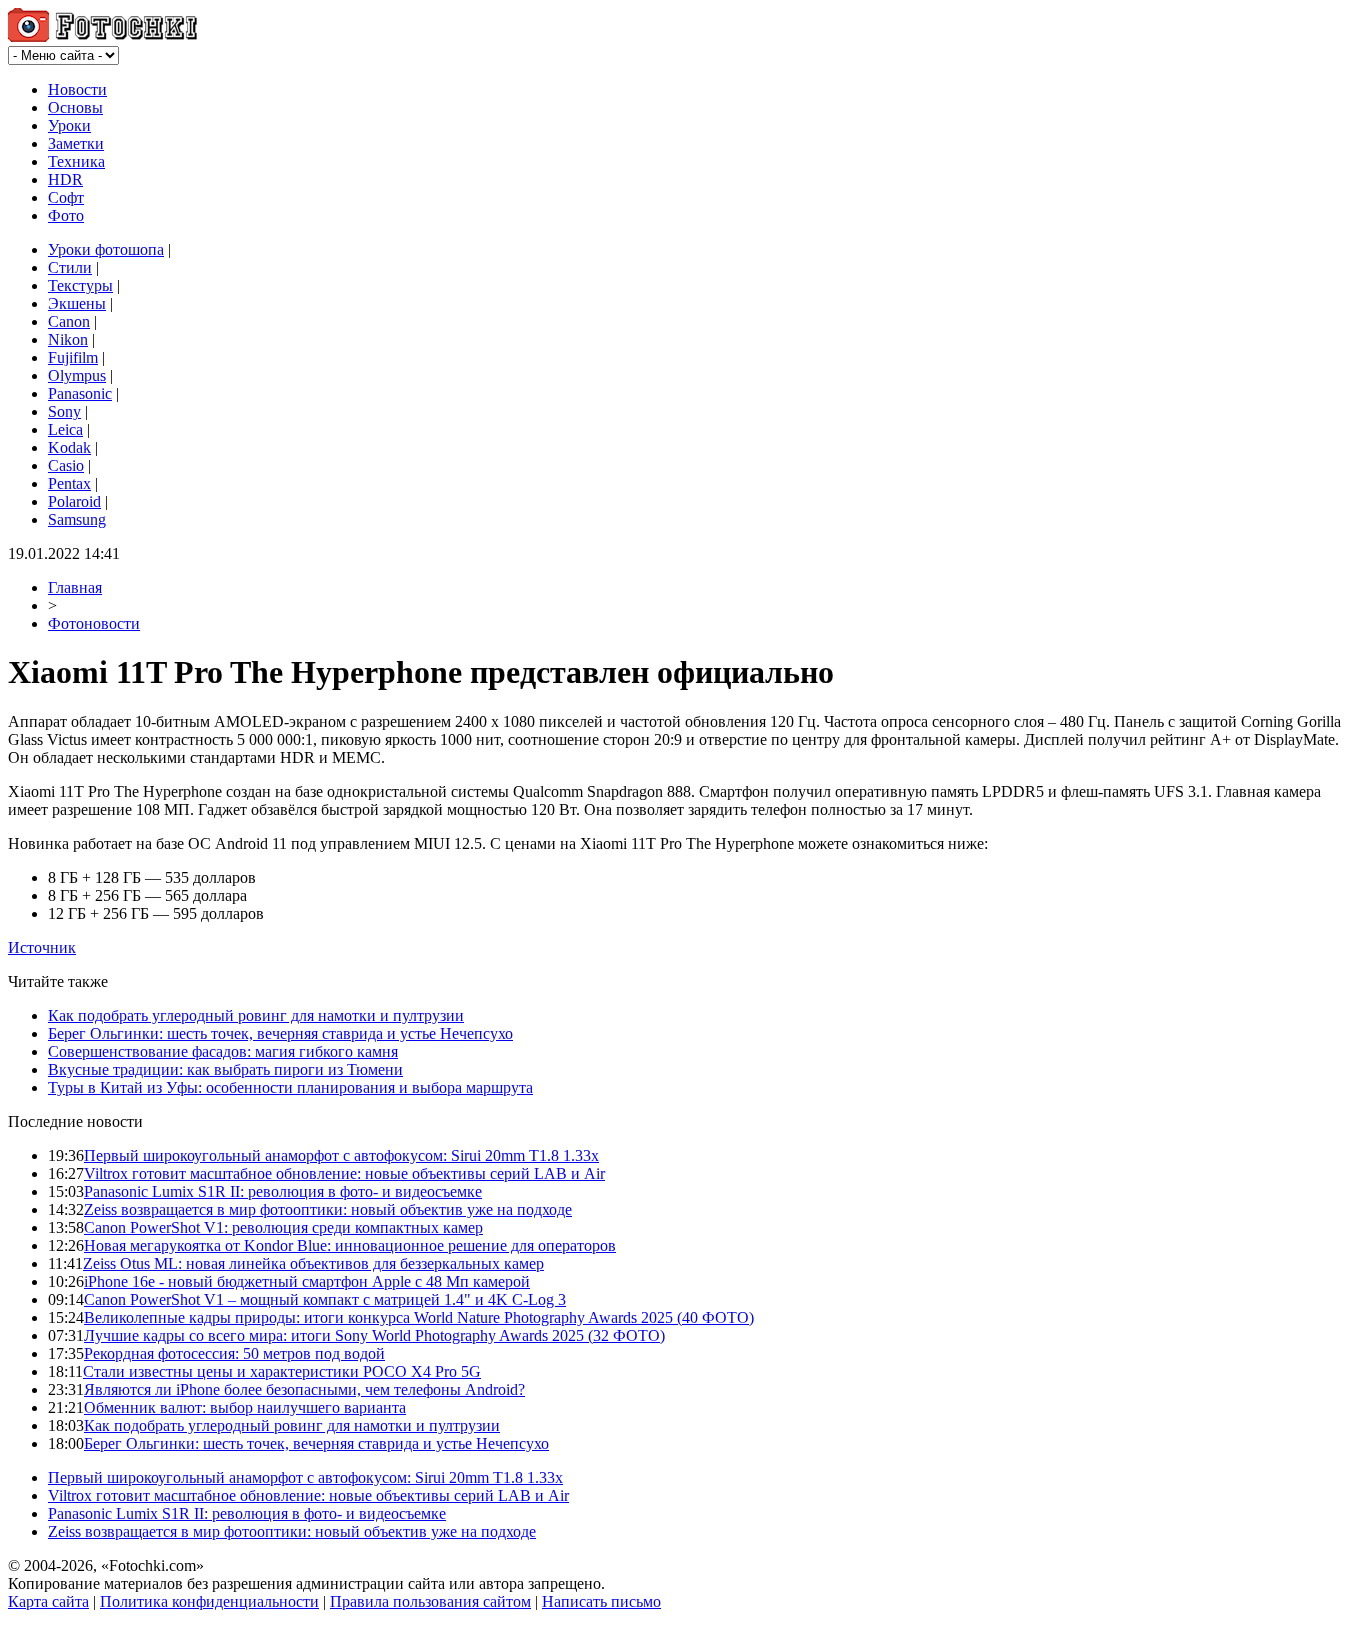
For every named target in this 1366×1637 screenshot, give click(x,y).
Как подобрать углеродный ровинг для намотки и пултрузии (256, 1015)
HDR (65, 179)
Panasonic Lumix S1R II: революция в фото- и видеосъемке (283, 1191)
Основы (75, 107)
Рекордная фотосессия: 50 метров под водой (234, 1353)
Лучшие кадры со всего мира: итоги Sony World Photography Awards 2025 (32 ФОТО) (374, 1335)
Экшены (77, 303)
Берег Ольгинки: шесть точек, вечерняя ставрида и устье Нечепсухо (280, 1033)
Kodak (69, 447)
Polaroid (74, 501)
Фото (66, 215)
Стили (70, 267)
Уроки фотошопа (106, 249)
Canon (69, 321)
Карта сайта (48, 1601)
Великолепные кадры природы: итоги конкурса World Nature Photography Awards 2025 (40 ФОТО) (419, 1317)
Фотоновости (94, 623)
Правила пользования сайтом (430, 1601)
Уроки (69, 125)
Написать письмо (601, 1601)
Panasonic (80, 393)
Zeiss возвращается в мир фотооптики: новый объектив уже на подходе (328, 1209)
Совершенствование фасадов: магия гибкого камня (223, 1051)
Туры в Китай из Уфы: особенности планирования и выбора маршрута (290, 1087)
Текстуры (80, 285)
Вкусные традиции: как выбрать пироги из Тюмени (225, 1069)
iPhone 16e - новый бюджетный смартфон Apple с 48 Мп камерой (307, 1281)
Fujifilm (73, 357)
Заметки (76, 143)
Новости (77, 89)
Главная (75, 587)
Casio (66, 465)
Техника (76, 161)
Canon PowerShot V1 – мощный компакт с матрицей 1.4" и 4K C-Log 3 (325, 1299)
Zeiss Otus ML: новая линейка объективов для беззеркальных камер (313, 1263)
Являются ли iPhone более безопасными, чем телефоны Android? (304, 1389)
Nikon (68, 339)
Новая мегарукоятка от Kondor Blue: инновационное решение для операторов (350, 1245)
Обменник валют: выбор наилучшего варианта (245, 1407)
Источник (42, 947)
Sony (64, 411)
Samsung (77, 519)
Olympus (77, 375)
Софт (66, 197)
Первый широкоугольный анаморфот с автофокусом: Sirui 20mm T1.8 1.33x (341, 1155)
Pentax (69, 483)
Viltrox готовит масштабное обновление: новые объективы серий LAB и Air (344, 1173)
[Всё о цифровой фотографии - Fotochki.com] (102, 36)
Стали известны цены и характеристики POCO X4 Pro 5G (282, 1371)
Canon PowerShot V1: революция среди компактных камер (283, 1227)
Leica (65, 429)
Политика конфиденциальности (209, 1601)
